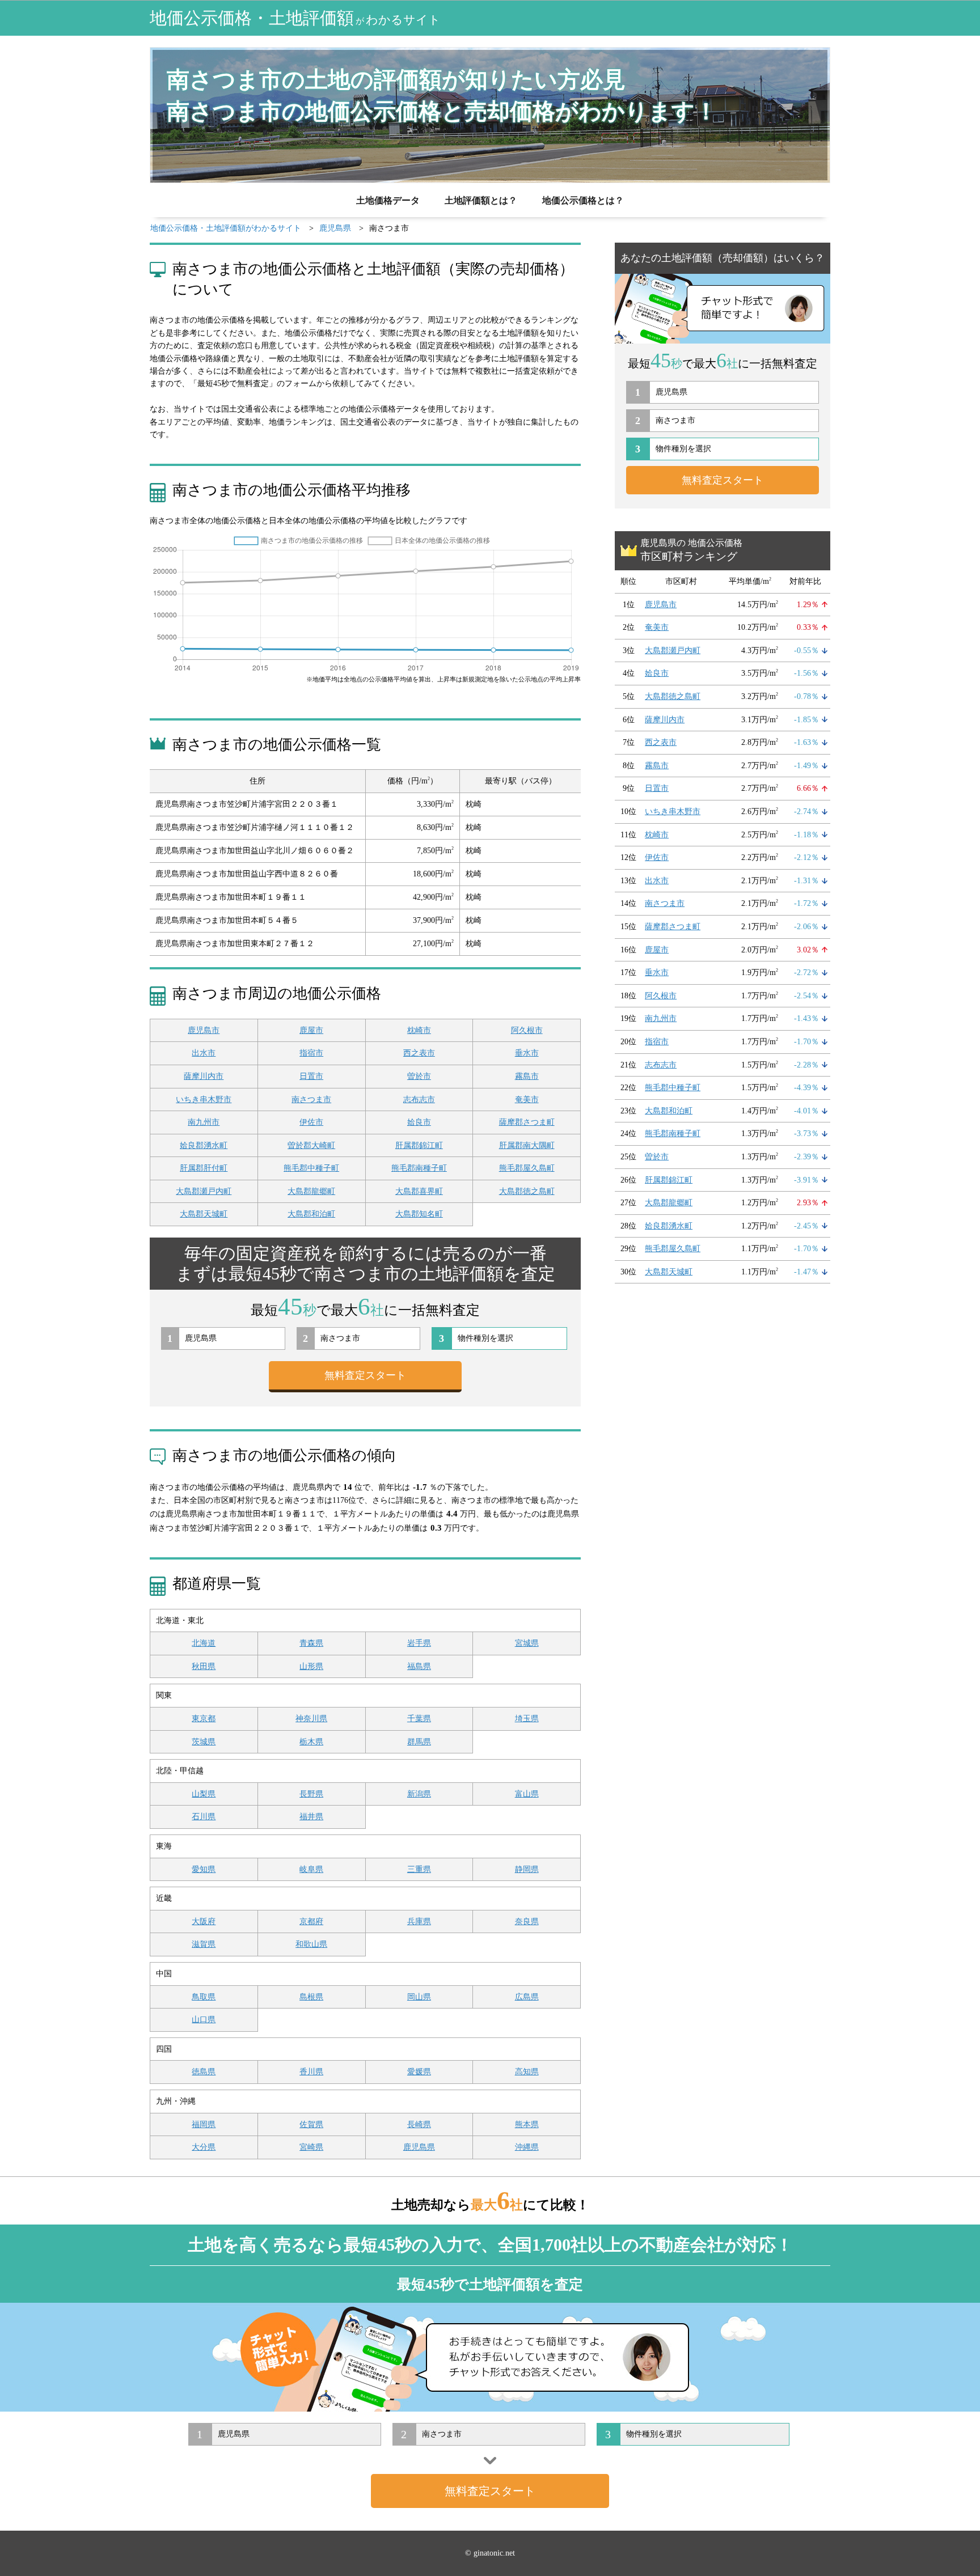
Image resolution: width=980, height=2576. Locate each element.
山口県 (204, 2020)
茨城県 (204, 1742)
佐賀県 (311, 2124)
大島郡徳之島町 (527, 1191)
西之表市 (419, 1053)
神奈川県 (311, 1719)
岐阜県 (311, 1869)
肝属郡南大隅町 (527, 1145)
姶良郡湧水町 (204, 1145)
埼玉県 (527, 1719)
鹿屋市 (311, 1030)
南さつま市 (311, 1100)
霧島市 (527, 1076)
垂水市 (527, 1053)
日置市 (311, 1076)
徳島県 (204, 2072)
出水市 (204, 1053)
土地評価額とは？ (481, 200)
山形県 (311, 1666)
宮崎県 (311, 2147)
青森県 (311, 1643)
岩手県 (419, 1643)
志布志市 (419, 1100)
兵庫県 (419, 1922)
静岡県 (527, 1869)
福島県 (419, 1666)
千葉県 (419, 1719)
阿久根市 (527, 1030)
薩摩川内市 (204, 1076)
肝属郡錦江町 (419, 1145)
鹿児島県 (419, 2147)
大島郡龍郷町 (311, 1191)
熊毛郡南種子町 (419, 1168)
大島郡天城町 (204, 1214)
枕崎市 (419, 1030)
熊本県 (527, 2124)
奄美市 (527, 1100)
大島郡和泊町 (311, 1214)
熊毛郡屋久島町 (527, 1168)
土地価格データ (388, 200)
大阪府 (204, 1922)
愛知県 (204, 1869)
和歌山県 (311, 1944)
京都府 (311, 1922)
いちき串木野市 (204, 1100)
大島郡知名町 (419, 1214)
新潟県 (419, 1794)
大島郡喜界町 (419, 1191)
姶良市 (419, 1122)
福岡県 (204, 2124)
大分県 (204, 2147)
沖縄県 (527, 2147)
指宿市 (311, 1053)
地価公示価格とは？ (583, 200)
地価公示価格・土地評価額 (295, 18)
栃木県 (311, 1742)
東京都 (204, 1719)
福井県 (311, 1817)
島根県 (311, 1997)
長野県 (311, 1794)
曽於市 (419, 1076)
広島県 (527, 1997)
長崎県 (419, 2124)
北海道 (204, 1643)
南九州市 (204, 1122)
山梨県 (204, 1794)
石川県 (204, 1817)
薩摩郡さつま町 (527, 1122)
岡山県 (419, 1997)
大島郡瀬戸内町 (204, 1191)
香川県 (311, 2072)
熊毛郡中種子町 (311, 1168)
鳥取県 (204, 1997)
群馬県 (419, 1742)
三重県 (419, 1869)
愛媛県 (419, 2072)
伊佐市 (311, 1122)
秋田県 (204, 1666)
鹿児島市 (204, 1030)
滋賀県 (204, 1944)
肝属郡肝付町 (204, 1168)
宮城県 (527, 1643)
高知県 (527, 2072)
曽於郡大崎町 (311, 1145)
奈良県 (527, 1922)
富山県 (527, 1794)
